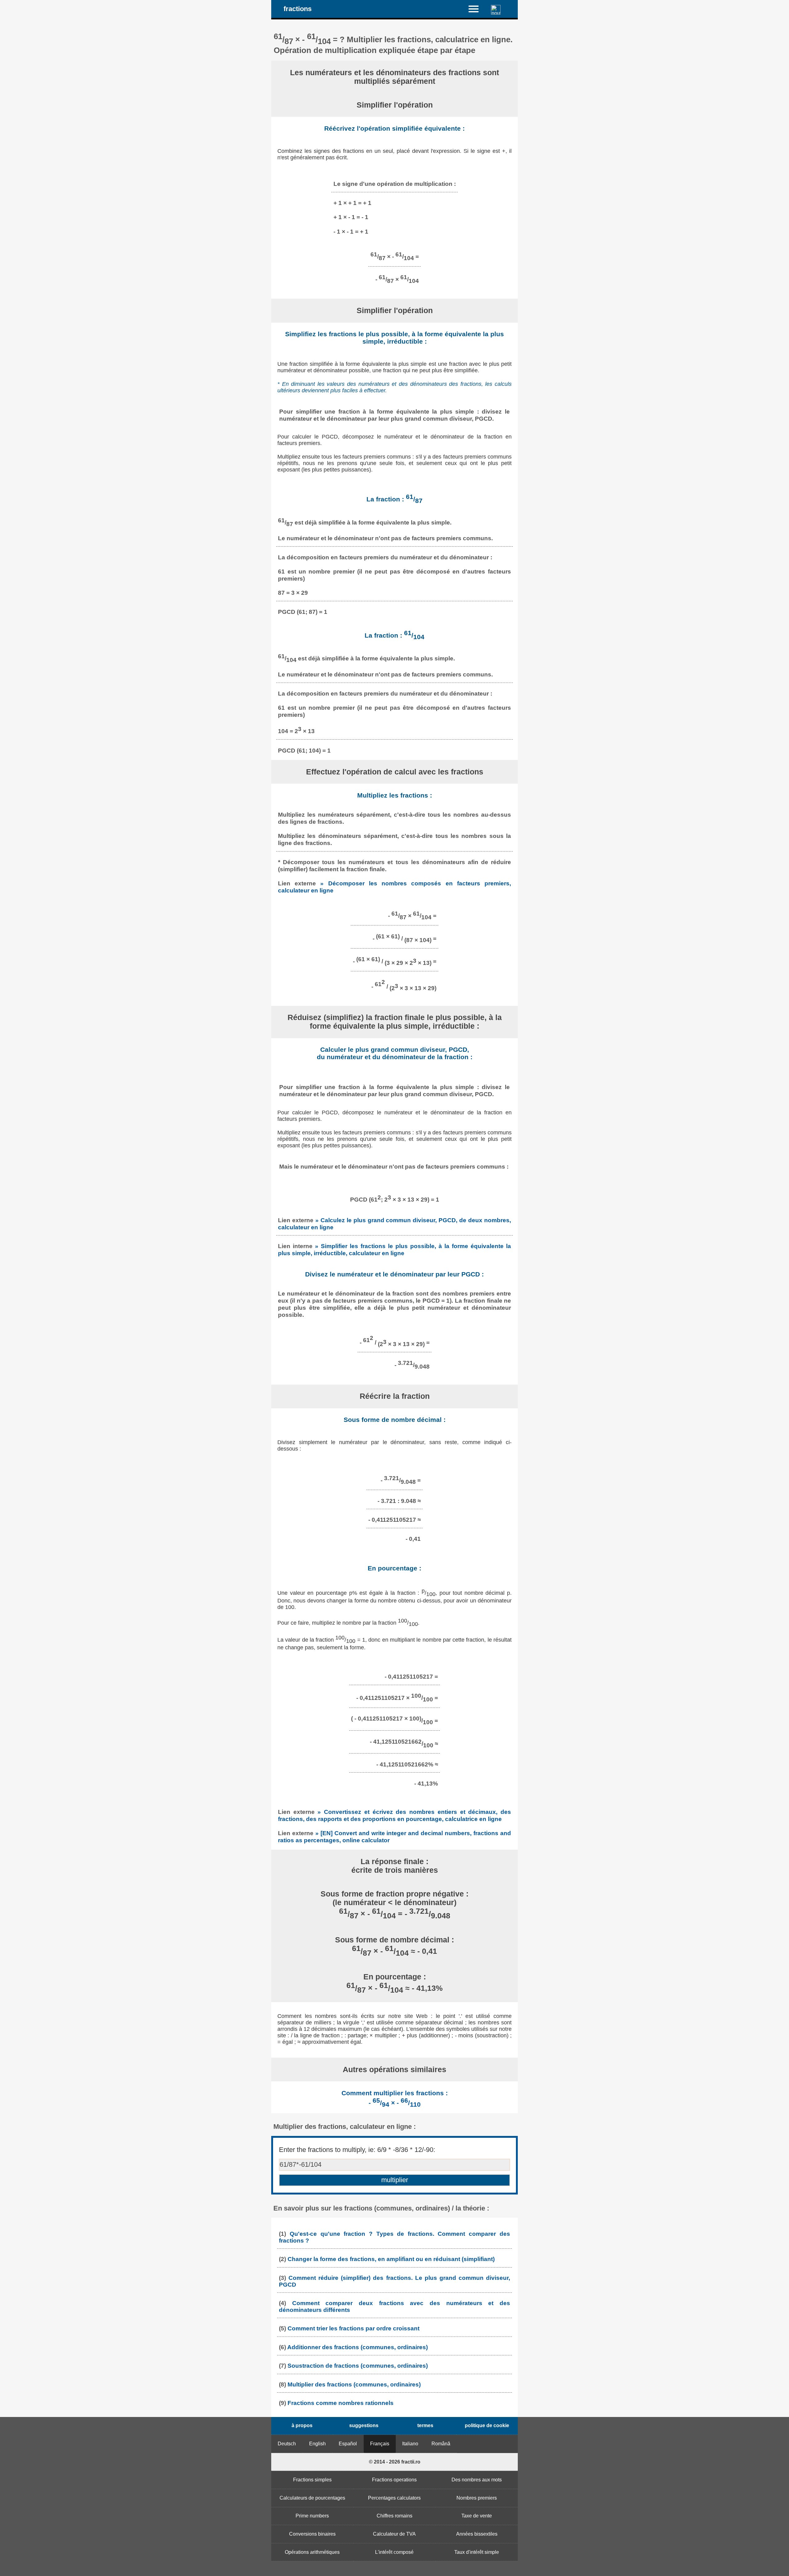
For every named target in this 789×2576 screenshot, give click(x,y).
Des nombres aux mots (477, 2480)
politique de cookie (487, 2425)
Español (348, 2444)
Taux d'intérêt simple (477, 2552)
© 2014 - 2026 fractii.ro (395, 2462)
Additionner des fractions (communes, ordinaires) (358, 2347)
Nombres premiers (477, 2498)
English (317, 2444)
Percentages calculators (394, 2498)
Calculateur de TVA (394, 2534)
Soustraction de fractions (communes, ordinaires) (358, 2366)
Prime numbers (312, 2516)
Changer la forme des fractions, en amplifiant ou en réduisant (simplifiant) (391, 2259)
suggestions (364, 2425)
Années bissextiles (477, 2534)
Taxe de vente (477, 2516)
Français (380, 2444)
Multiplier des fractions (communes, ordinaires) (354, 2384)
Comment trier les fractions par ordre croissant (354, 2328)
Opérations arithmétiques (312, 2552)
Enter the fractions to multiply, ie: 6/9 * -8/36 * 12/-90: (357, 2150)
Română (441, 2444)
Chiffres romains (394, 2516)
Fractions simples (312, 2480)
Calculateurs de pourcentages (312, 2498)
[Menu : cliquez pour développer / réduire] (477, 9)
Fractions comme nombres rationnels (341, 2403)
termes (425, 2425)
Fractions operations (394, 2480)
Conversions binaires (312, 2534)
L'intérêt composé (394, 2552)
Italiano (410, 2444)
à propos (302, 2425)
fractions (298, 9)
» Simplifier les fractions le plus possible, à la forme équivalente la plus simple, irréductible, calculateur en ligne (394, 1249)
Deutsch (287, 2444)
